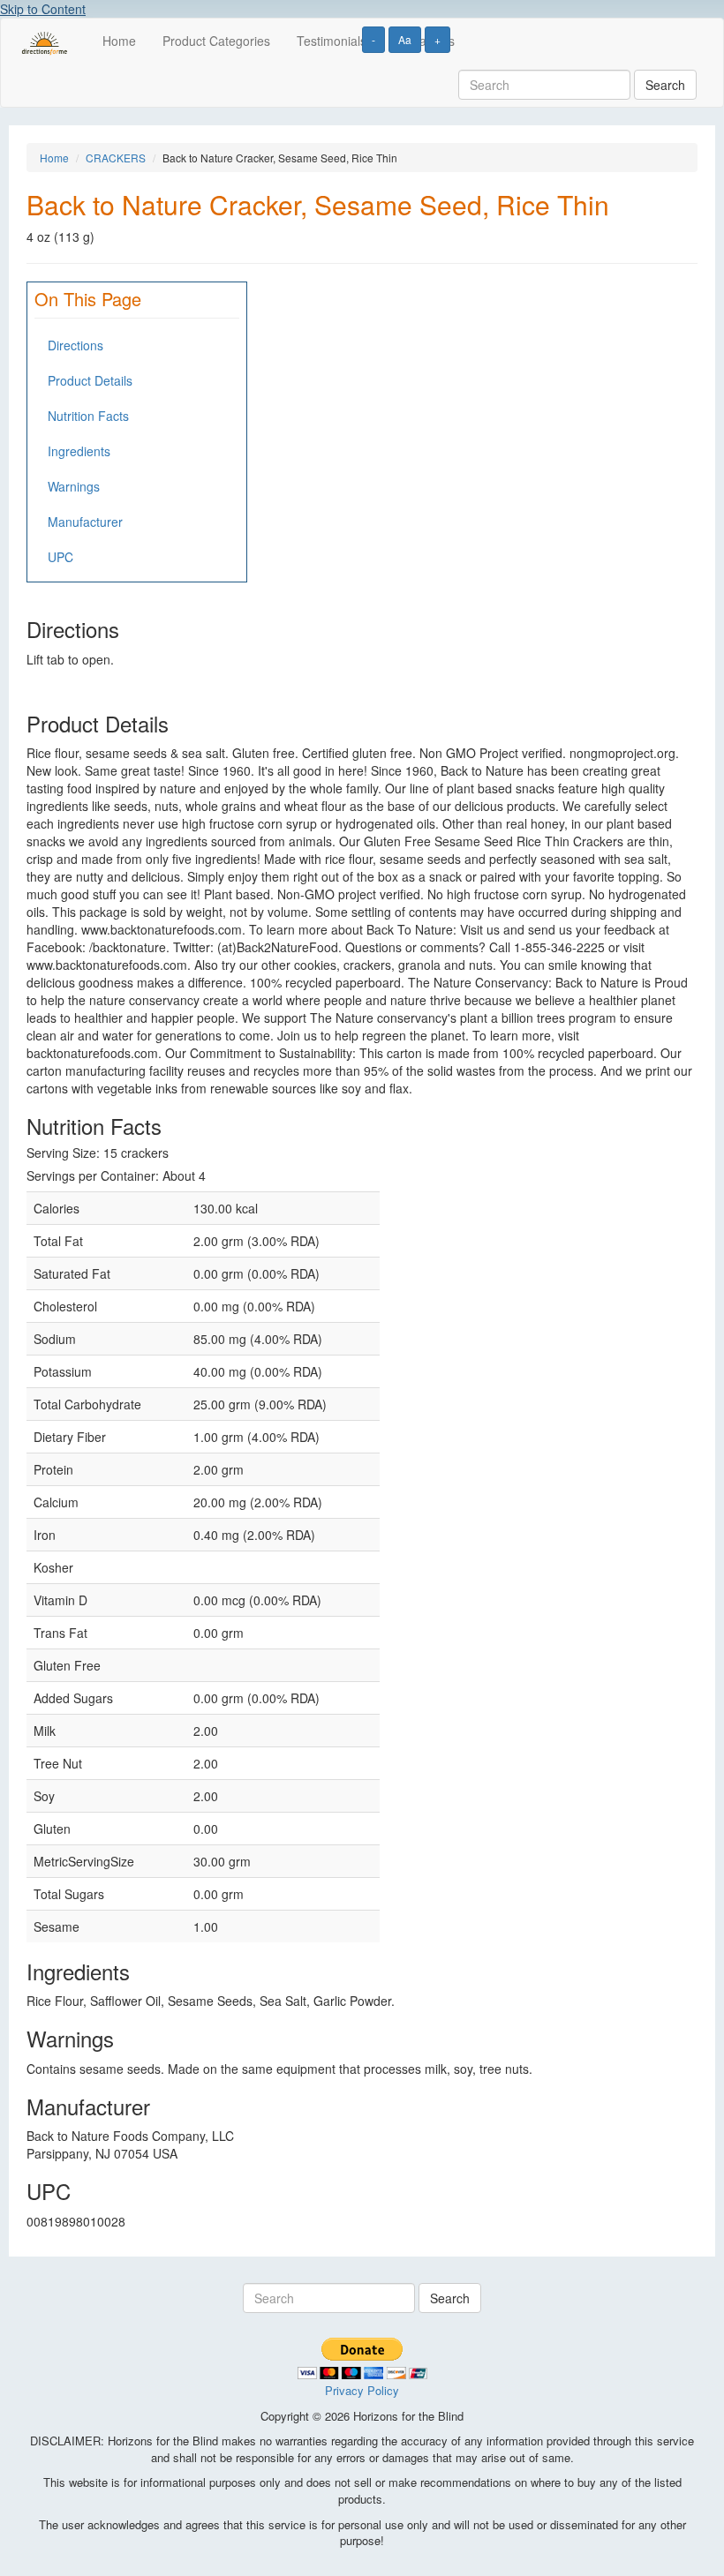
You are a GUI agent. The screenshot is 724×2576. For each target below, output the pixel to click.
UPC (60, 557)
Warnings (74, 486)
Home (119, 41)
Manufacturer (85, 522)
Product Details (90, 380)
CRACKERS (116, 158)
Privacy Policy (362, 2390)
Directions (75, 345)
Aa (405, 39)
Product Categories (216, 41)
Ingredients (79, 451)
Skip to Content (43, 9)
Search (665, 85)
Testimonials (332, 41)
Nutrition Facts (88, 416)
